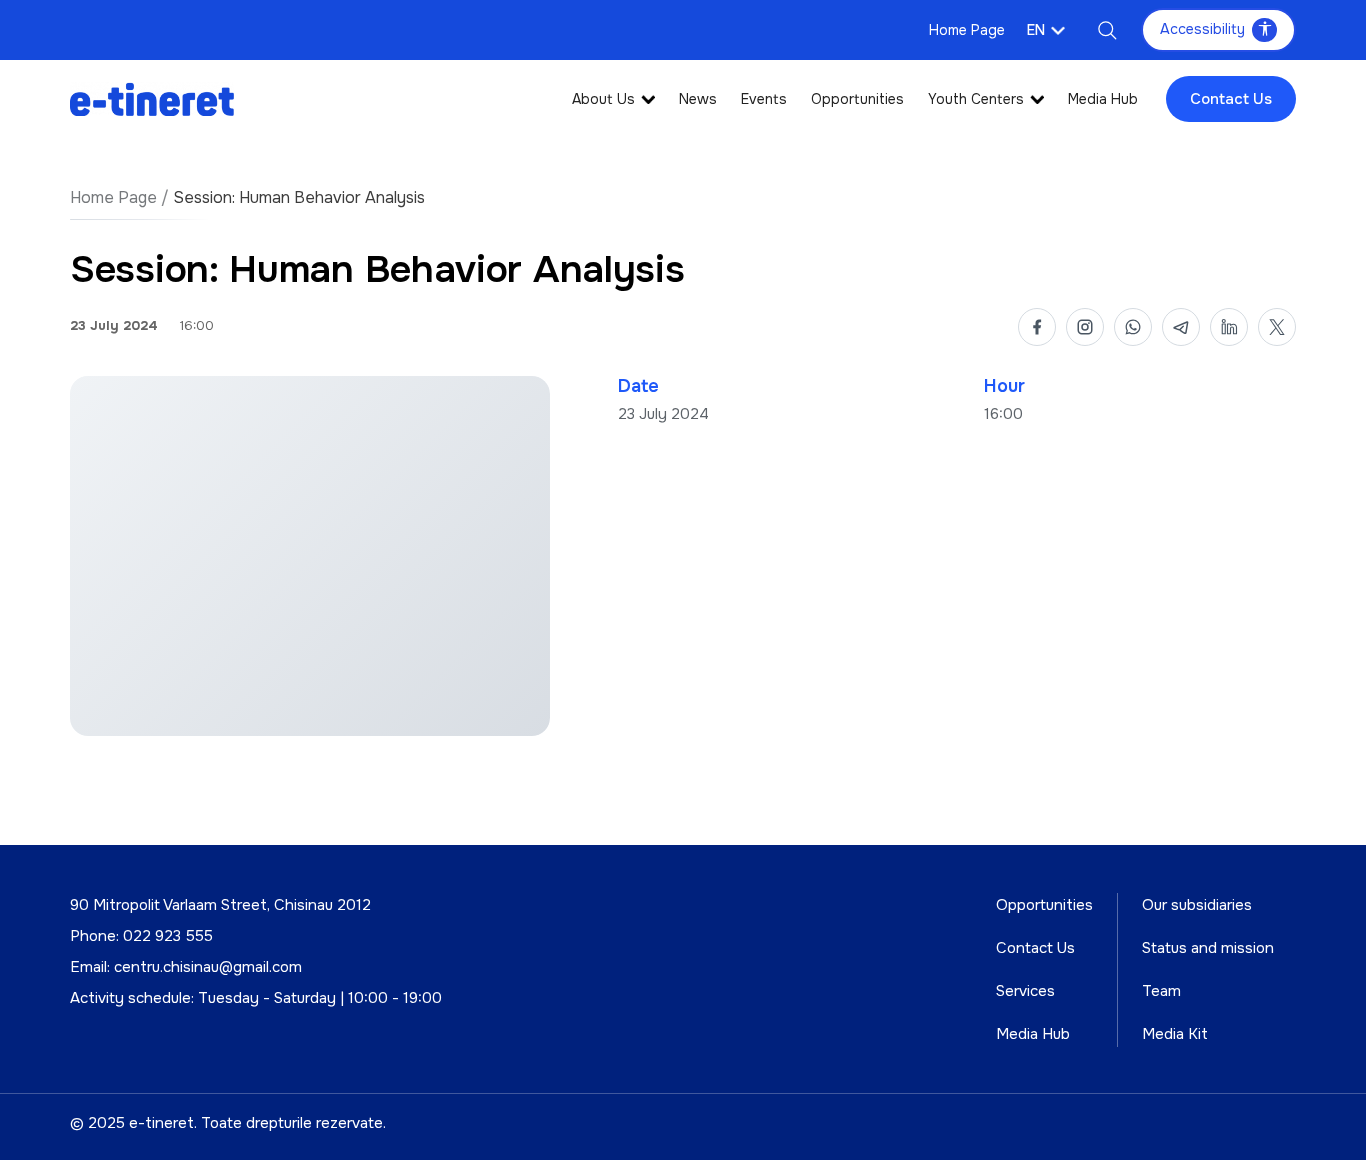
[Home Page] (152, 98)
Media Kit (1175, 1034)
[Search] (1107, 30)
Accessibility (1202, 29)
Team (1161, 991)
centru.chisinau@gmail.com (208, 967)
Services (1025, 991)
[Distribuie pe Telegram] (1181, 327)
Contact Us (1231, 99)
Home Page (967, 30)
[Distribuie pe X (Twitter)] (1277, 327)
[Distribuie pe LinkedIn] (1229, 327)
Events (764, 99)
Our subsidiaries (1197, 905)
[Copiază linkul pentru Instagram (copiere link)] (1085, 327)
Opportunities (857, 99)
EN (1036, 30)
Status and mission (1208, 948)
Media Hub (1103, 99)
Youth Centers (976, 99)
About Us (603, 99)
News (698, 99)
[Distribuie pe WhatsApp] (1133, 327)
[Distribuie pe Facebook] (1037, 327)
